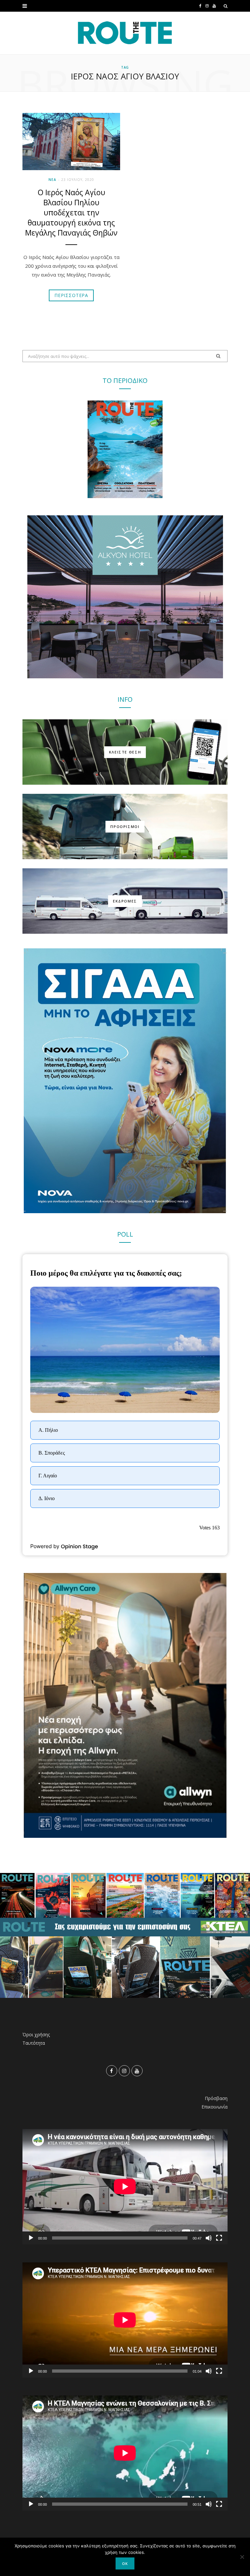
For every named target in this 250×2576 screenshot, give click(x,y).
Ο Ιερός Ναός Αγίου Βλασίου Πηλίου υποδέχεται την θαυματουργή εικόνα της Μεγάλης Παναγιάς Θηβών (71, 212)
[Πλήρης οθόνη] (219, 2238)
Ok (125, 2563)
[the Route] (125, 33)
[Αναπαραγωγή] (31, 2238)
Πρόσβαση (216, 2098)
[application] (125, 2187)
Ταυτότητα (34, 2043)
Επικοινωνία (215, 2107)
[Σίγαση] (209, 2238)
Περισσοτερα (71, 295)
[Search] (226, 6)
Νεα (53, 180)
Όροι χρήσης (36, 2034)
